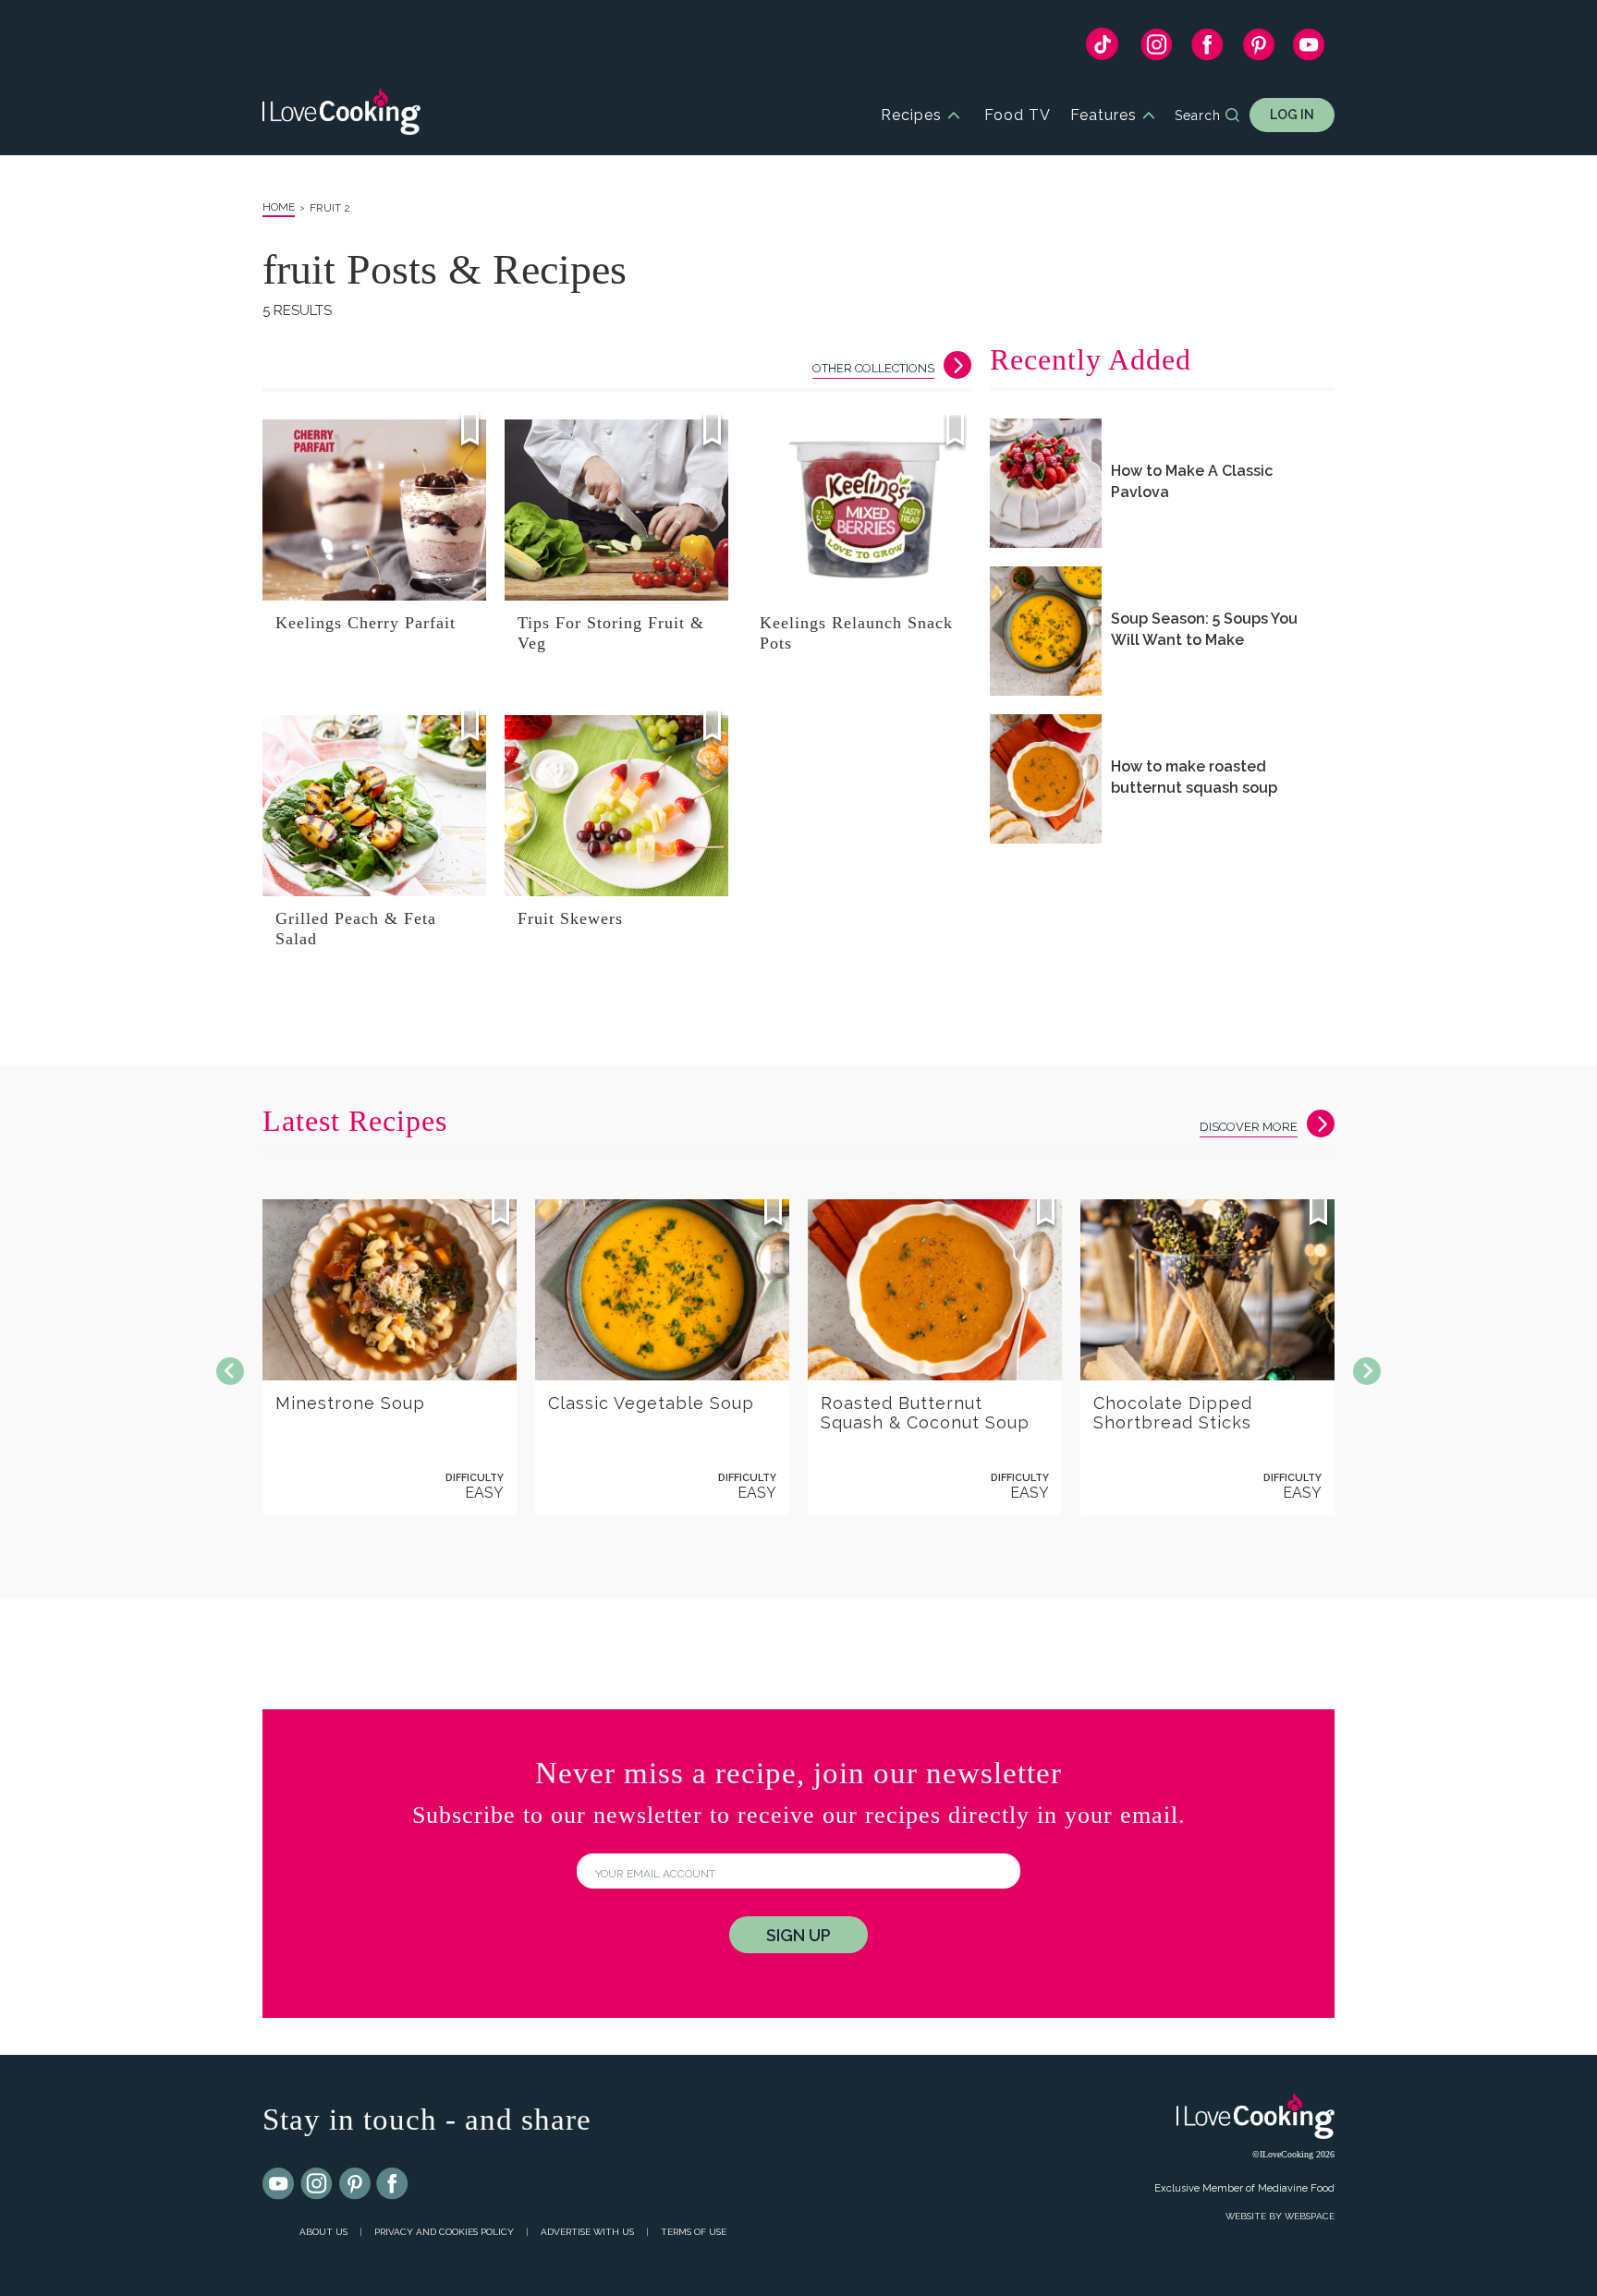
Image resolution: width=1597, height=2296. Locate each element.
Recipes (911, 115)
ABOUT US (323, 2232)
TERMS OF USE (694, 2232)
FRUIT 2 (330, 208)
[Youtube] (279, 2184)
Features (1103, 115)
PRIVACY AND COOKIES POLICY (444, 2232)
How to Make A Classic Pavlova (1192, 481)
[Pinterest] (1258, 49)
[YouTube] (1309, 49)
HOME (279, 207)
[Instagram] (1157, 49)
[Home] (341, 115)
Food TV (1018, 115)
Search (1198, 115)
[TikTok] (1102, 49)
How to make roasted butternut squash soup (1194, 777)
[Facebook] (1207, 49)
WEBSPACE (1310, 2216)
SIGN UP (798, 1935)
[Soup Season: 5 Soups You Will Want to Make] (1046, 631)
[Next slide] (1367, 1371)
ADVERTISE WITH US (587, 2232)
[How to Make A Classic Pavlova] (1046, 483)
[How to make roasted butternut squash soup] (1046, 779)
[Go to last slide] (230, 1371)
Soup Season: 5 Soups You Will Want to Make (1204, 629)
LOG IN (1292, 115)
